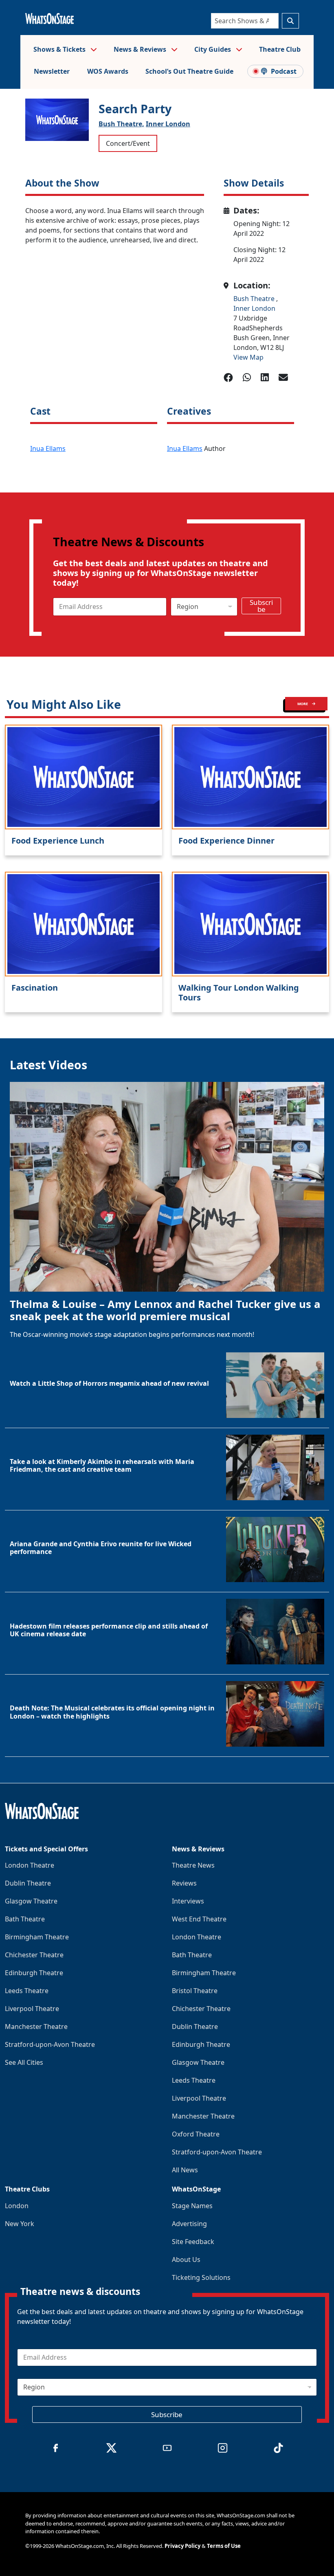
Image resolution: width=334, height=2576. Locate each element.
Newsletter (52, 71)
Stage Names (192, 2206)
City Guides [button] (213, 49)
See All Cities (24, 2062)
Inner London (168, 124)
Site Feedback (193, 2242)
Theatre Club (280, 49)
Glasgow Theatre (31, 1901)
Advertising (189, 2224)
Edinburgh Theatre (34, 1973)
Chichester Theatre (34, 1955)
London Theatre (30, 1865)
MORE (303, 704)
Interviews (188, 1901)
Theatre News (193, 1865)
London (17, 2206)
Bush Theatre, (121, 124)
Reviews (184, 1883)
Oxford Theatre (196, 2134)
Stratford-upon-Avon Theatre (50, 2044)
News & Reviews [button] (141, 49)
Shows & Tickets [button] (60, 49)
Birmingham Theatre (37, 1937)
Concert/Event (128, 143)
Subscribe (261, 606)
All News (185, 2170)
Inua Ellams (48, 448)
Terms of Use (224, 2546)
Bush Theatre (255, 299)
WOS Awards (108, 71)
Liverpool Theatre (32, 2009)
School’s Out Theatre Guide (189, 71)
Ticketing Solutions (201, 2277)
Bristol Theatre (195, 1991)
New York (20, 2224)
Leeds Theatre (27, 1991)
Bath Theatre (25, 1919)
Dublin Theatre (28, 1883)
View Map (248, 357)
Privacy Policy (182, 2546)
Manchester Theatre (36, 2027)
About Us (186, 2259)
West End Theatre (199, 1919)
